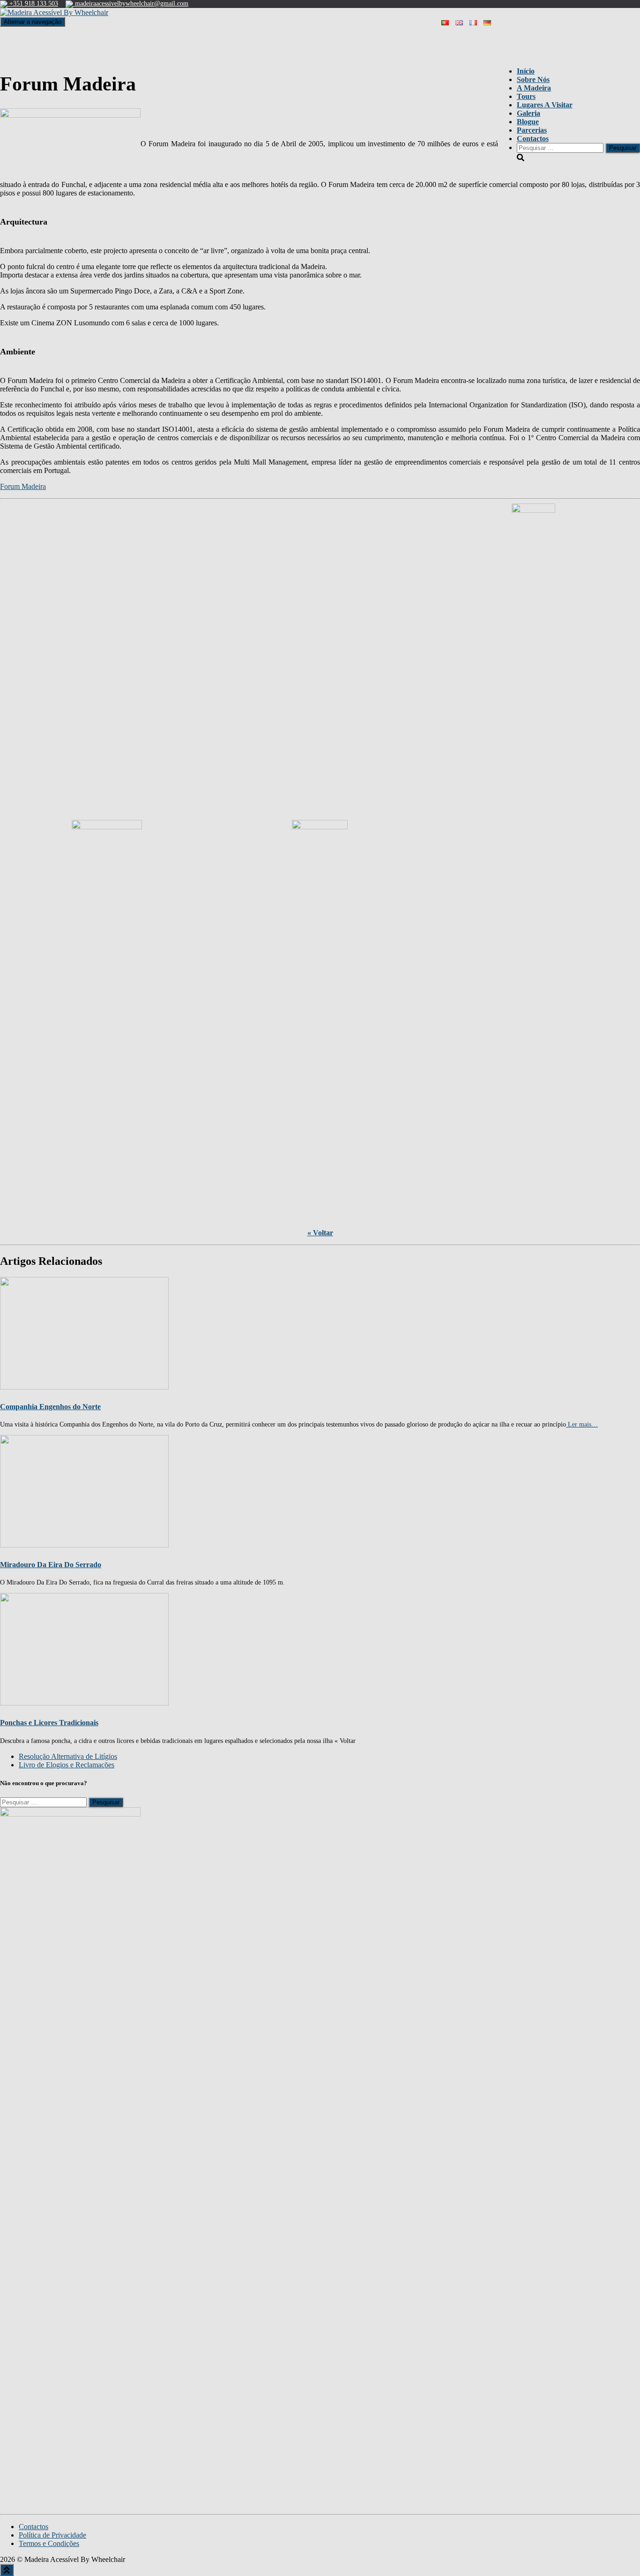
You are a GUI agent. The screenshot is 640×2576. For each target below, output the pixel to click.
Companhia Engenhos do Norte (50, 1407)
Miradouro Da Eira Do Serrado (51, 1565)
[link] (68, 1756)
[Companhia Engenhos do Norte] (84, 1333)
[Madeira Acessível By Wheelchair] (54, 12)
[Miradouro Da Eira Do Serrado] (84, 1491)
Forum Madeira (23, 486)
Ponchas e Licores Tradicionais (49, 1723)
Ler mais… (582, 1424)
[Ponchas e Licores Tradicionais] (84, 1648)
